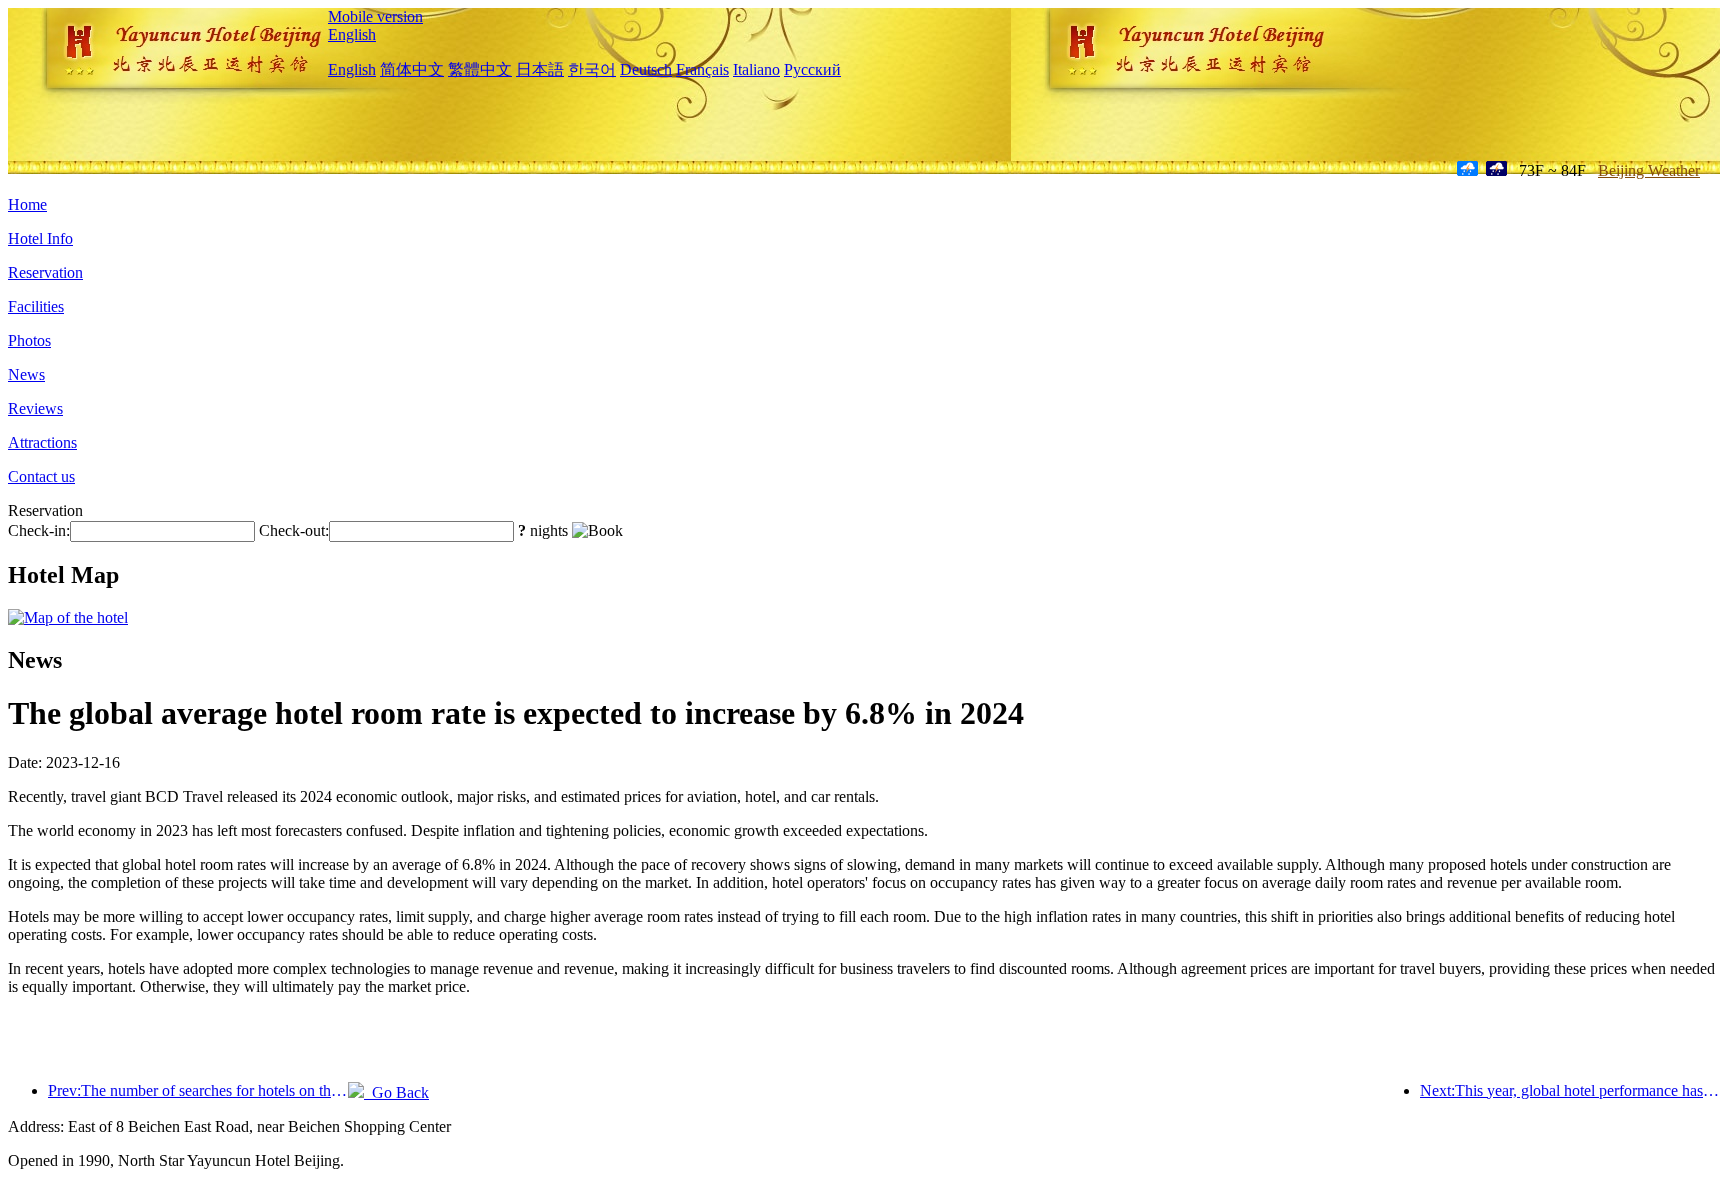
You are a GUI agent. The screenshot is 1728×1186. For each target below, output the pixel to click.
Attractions (42, 442)
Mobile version (375, 16)
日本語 (540, 69)
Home (27, 204)
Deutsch (646, 69)
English (352, 34)
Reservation (45, 272)
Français (702, 69)
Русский (812, 69)
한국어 (592, 69)
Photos (29, 340)
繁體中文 (480, 69)
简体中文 (412, 69)
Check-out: (294, 530)
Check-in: (39, 530)
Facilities (36, 306)
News (26, 374)
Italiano (756, 69)
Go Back (396, 1092)
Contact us (41, 476)
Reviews (35, 408)
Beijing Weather (1649, 170)
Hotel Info (40, 238)
